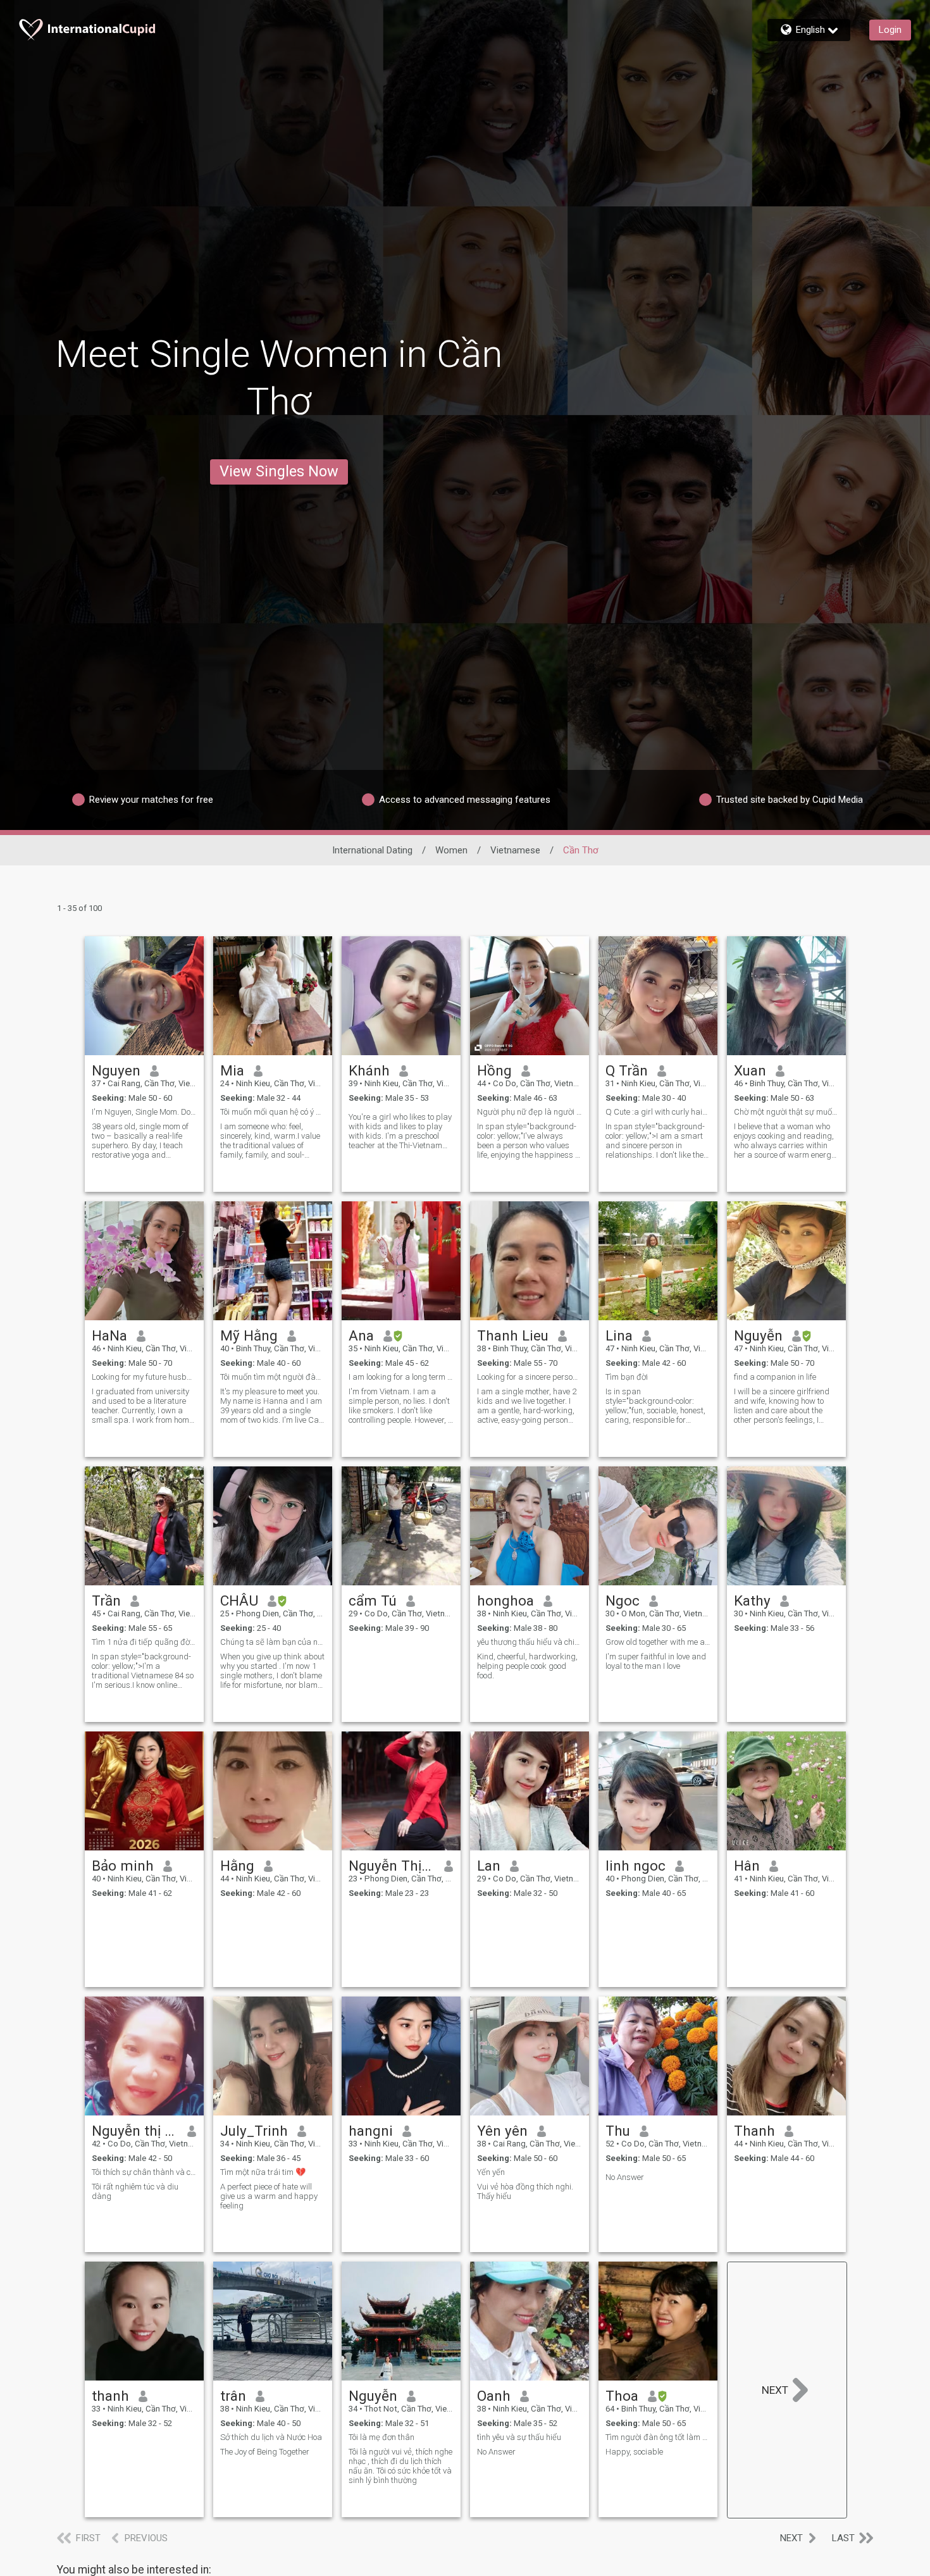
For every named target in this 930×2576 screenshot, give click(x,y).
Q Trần (627, 1070)
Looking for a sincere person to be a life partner (530, 1377)
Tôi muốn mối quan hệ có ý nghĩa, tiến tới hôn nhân (273, 1112)
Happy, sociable (634, 2452)
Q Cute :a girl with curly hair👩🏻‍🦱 (658, 1112)
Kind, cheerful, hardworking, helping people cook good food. (527, 1666)
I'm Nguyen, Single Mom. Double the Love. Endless (144, 1112)
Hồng (494, 1070)
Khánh (369, 1070)
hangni (371, 2131)
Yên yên (502, 2131)
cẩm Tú (373, 1601)
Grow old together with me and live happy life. (658, 1642)
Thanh (754, 2131)
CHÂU (239, 1601)
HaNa (109, 1335)
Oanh (494, 2396)
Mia (232, 1070)
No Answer (625, 2177)
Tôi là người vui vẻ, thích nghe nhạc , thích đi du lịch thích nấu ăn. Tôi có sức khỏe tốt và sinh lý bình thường (400, 2466)
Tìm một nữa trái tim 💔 (263, 2172)
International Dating (372, 850)
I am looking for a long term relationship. (401, 1377)
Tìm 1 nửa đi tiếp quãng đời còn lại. (144, 1642)
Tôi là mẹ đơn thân (381, 2437)
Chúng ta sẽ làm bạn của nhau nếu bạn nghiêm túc (273, 1642)
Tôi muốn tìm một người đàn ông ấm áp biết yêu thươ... (273, 1377)
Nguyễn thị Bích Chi (135, 2131)
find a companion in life (775, 1377)
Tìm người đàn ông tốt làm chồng (658, 2437)
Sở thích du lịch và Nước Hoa (271, 2437)
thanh (110, 2396)
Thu (618, 2131)
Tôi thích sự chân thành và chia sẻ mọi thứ (144, 2172)
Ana (361, 1335)
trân (233, 2396)
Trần (106, 1601)
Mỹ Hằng (249, 1335)
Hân (747, 1866)
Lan (489, 1866)
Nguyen (116, 1070)
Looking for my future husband (144, 1377)
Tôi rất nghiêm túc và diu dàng (135, 2191)
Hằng (237, 1866)
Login (890, 30)
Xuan (750, 1070)
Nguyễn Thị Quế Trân (392, 1866)
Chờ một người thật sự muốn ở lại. (786, 1112)
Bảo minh (123, 1866)
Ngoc (623, 1601)
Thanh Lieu (513, 1335)
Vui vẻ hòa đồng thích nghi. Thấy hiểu (525, 2191)
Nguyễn (758, 1335)
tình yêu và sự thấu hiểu (519, 2437)
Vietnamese (515, 850)
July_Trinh (254, 2131)
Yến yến (491, 2172)
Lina (619, 1335)
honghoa (505, 1601)
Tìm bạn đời (627, 1377)
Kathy (752, 1601)
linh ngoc (635, 1866)
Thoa (622, 2396)
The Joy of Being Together (265, 2452)
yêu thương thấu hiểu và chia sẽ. (530, 1642)
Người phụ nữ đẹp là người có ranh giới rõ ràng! (530, 1112)
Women (451, 850)
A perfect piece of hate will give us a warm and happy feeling (269, 2196)
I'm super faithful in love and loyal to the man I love (656, 1661)
